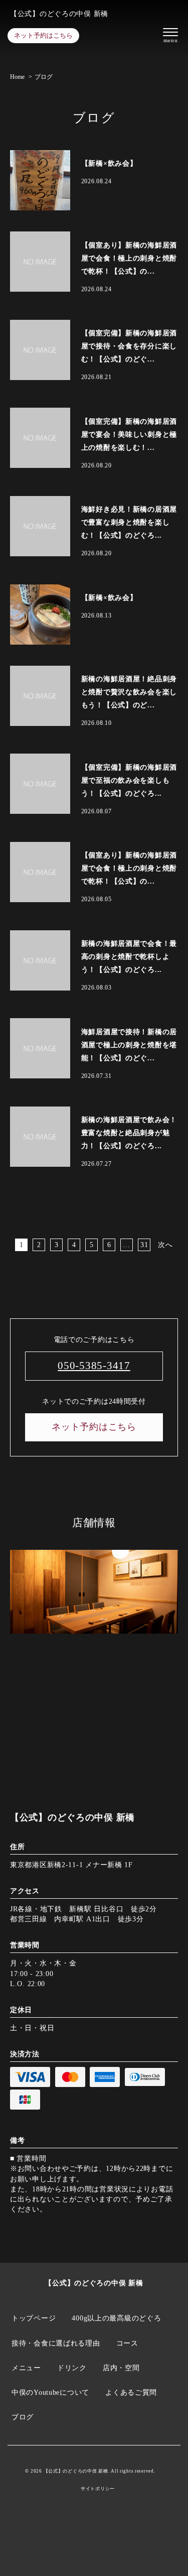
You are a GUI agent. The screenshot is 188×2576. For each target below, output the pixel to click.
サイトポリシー (98, 2489)
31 (144, 1245)
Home (17, 77)
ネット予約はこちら (43, 35)
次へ (165, 1245)
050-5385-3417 (94, 1366)
